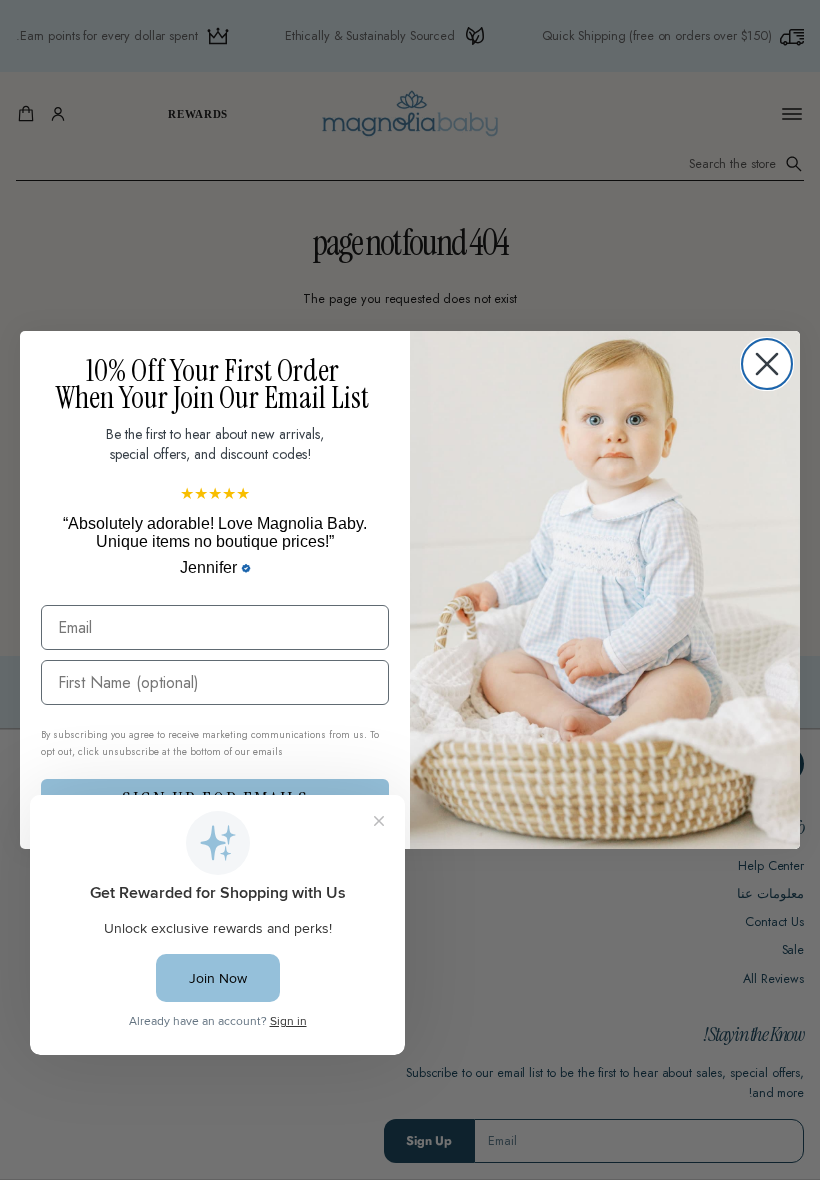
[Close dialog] (767, 364)
